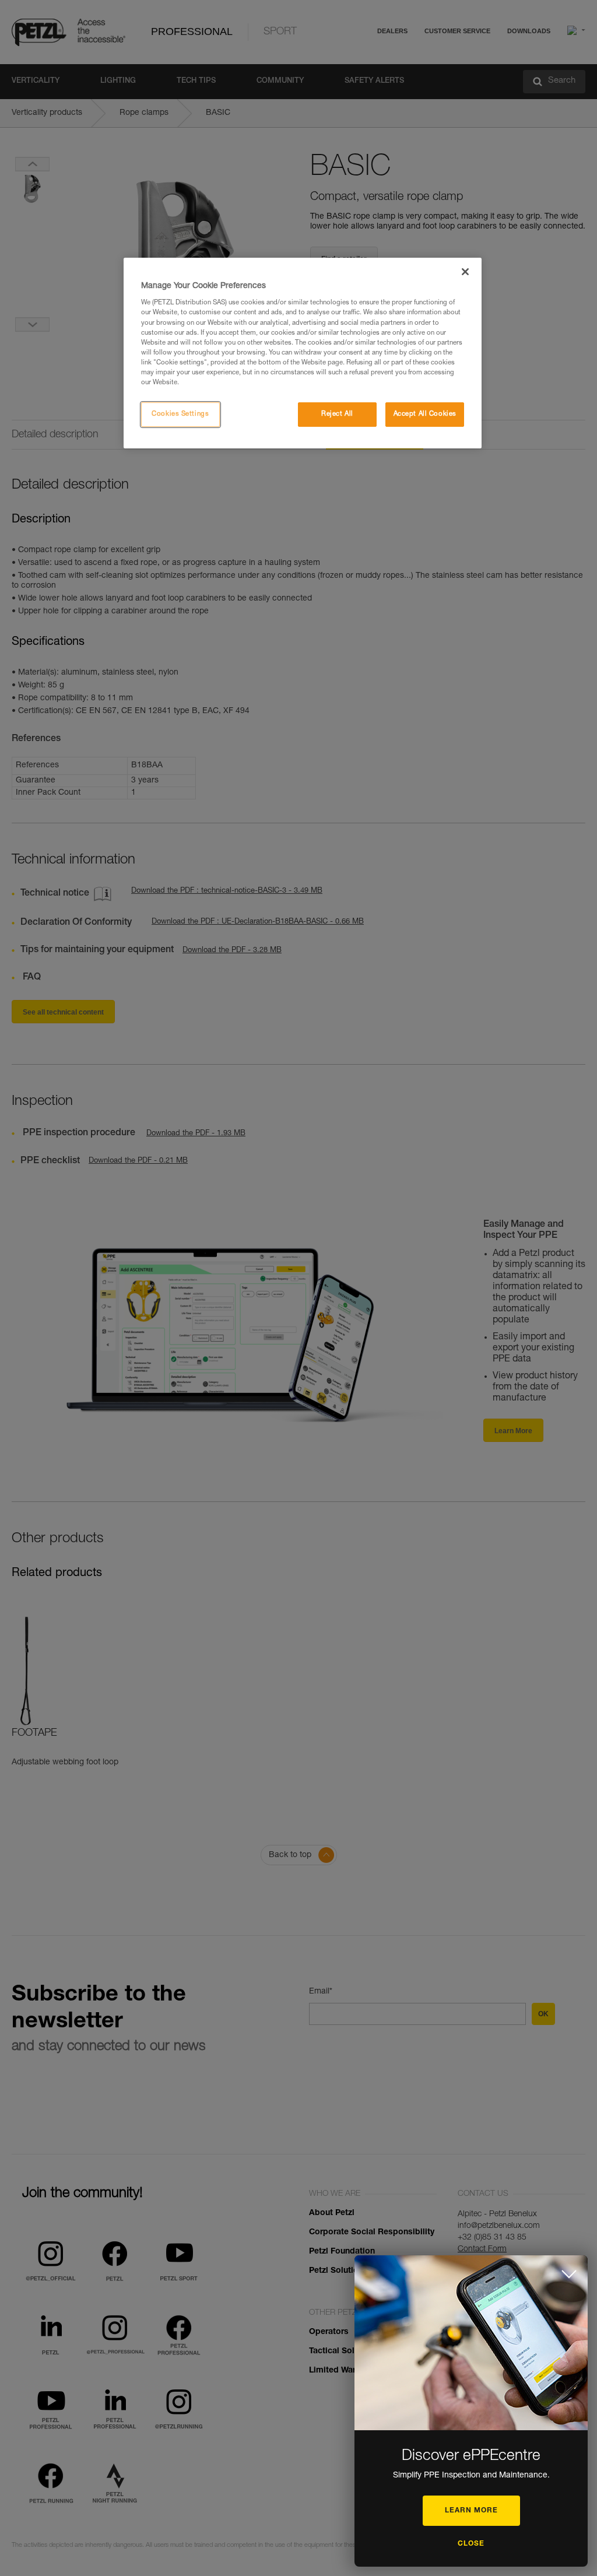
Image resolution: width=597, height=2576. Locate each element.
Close (471, 2544)
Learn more (471, 2511)
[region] (303, 353)
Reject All (337, 414)
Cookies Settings (180, 414)
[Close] (465, 272)
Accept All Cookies (425, 414)
